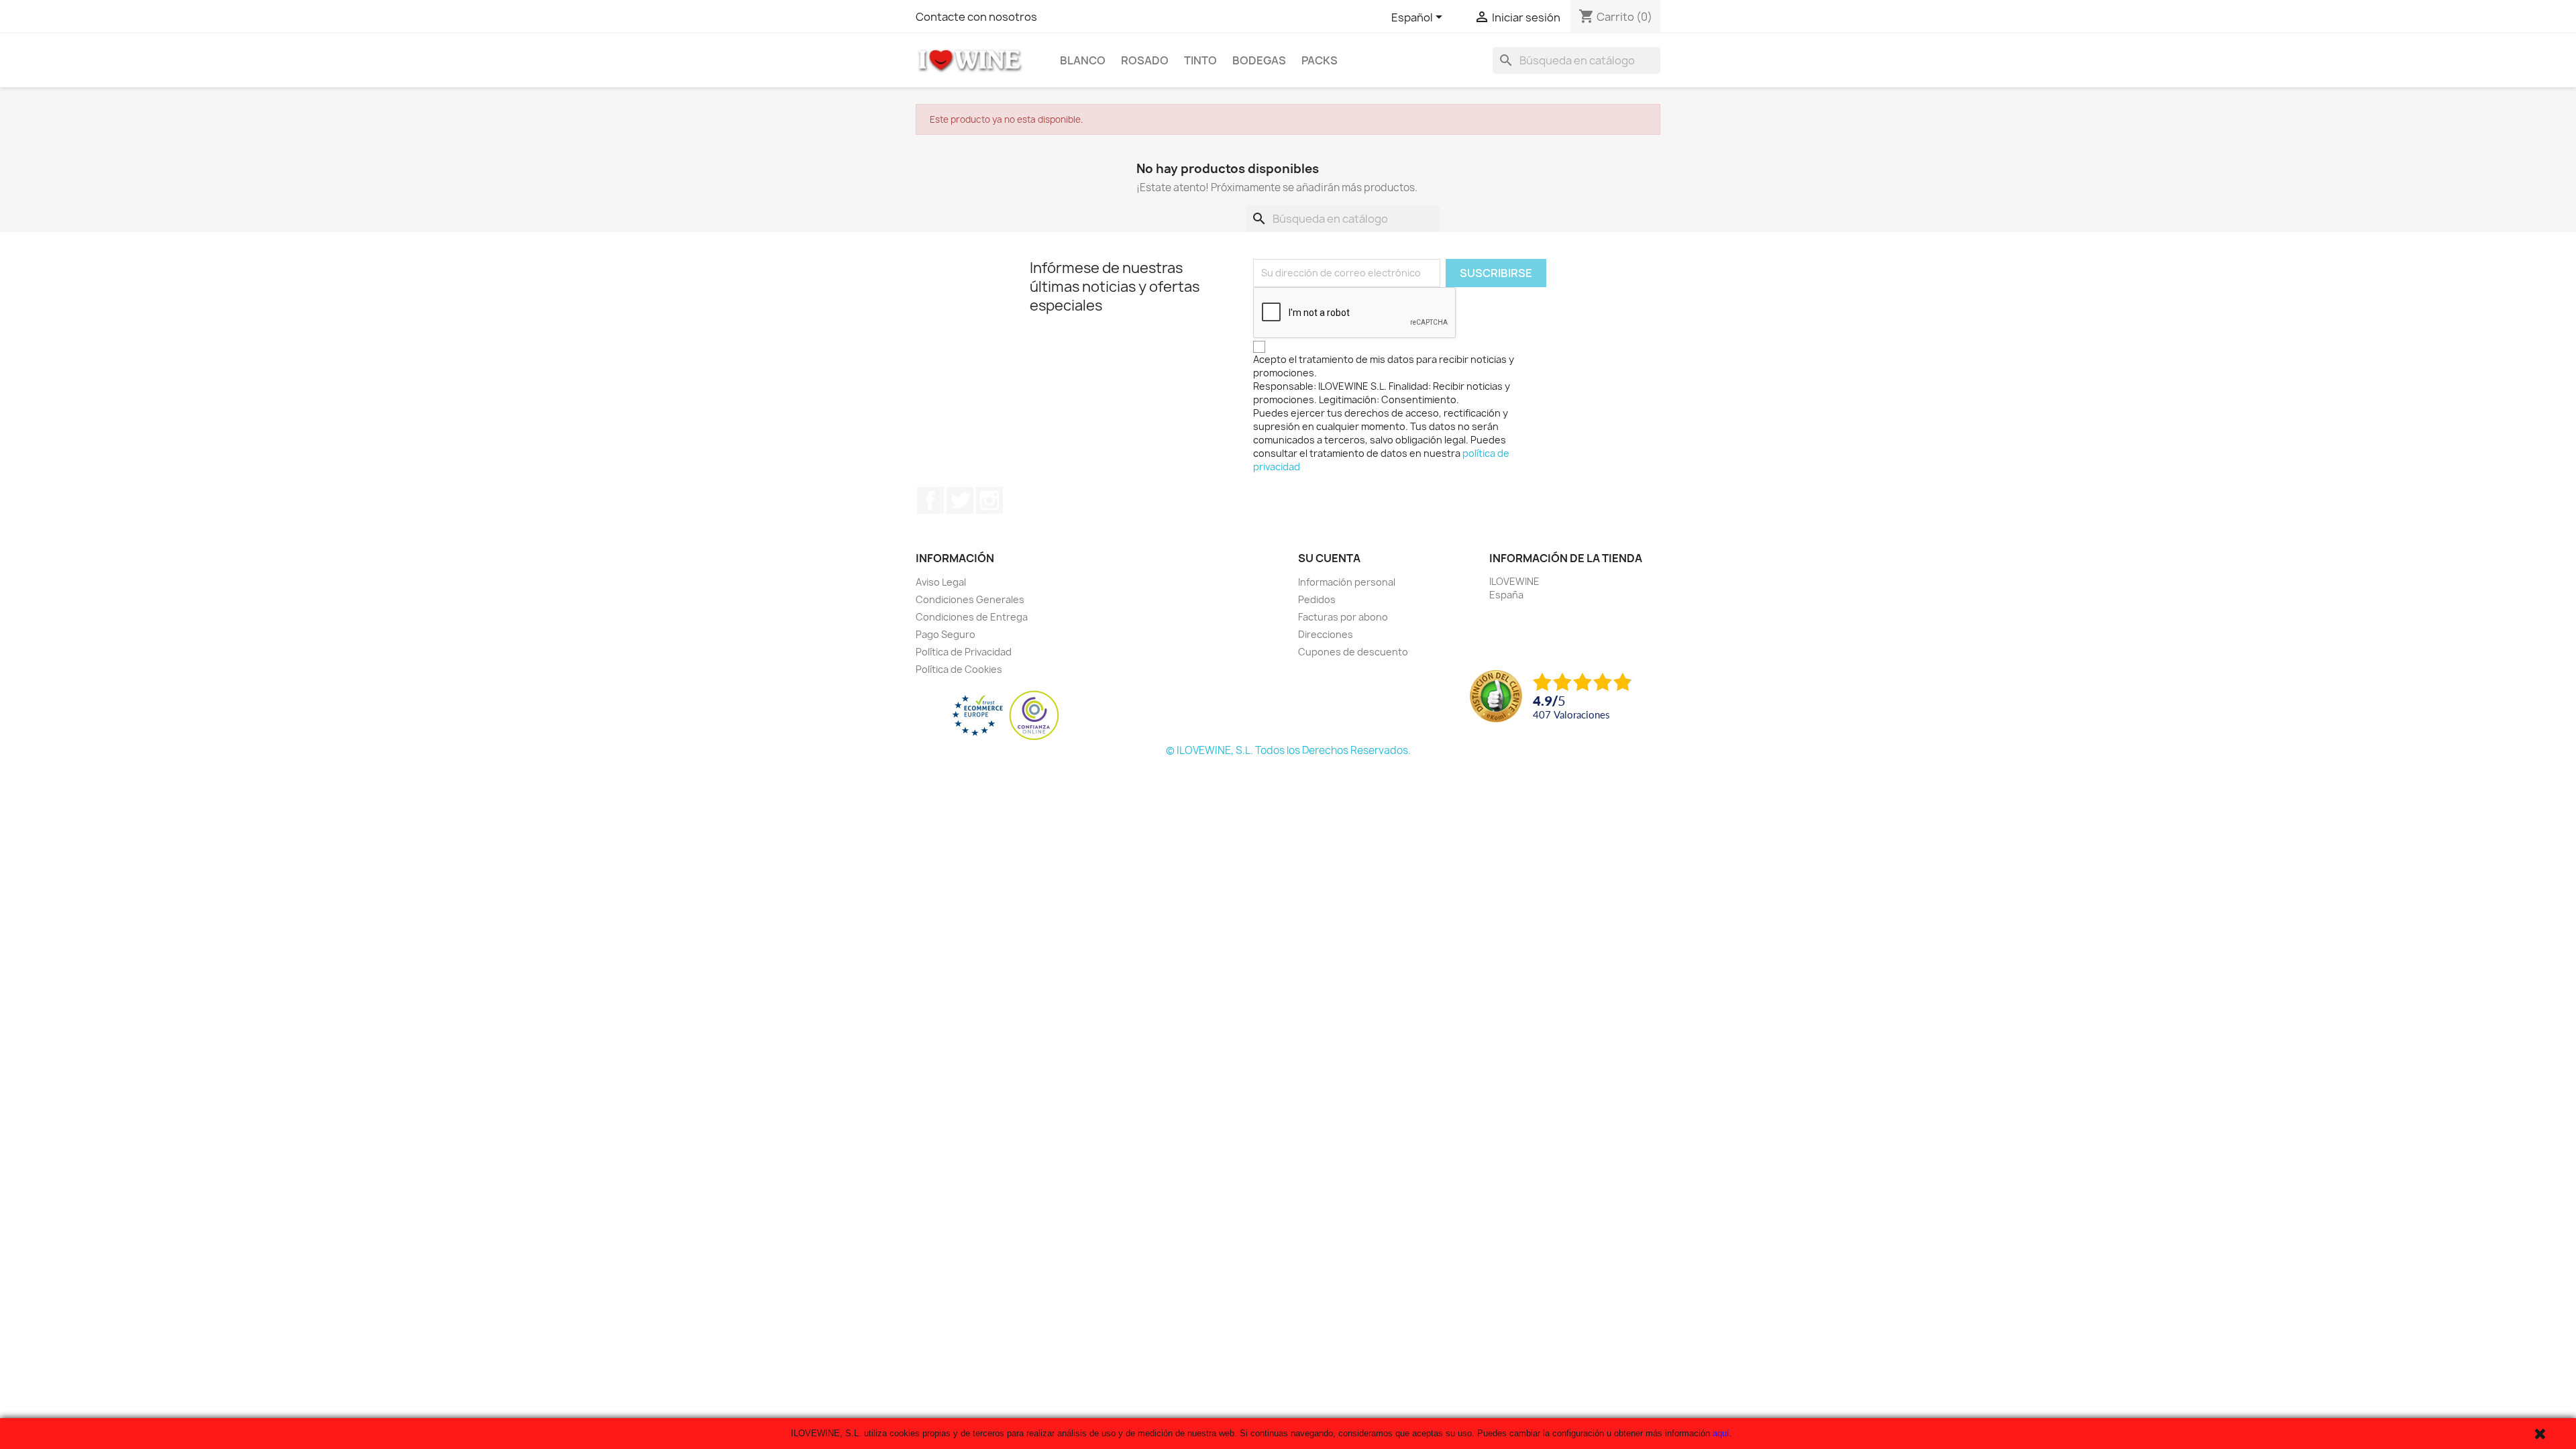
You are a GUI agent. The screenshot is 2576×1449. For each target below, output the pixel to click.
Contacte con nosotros (976, 17)
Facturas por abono (1343, 617)
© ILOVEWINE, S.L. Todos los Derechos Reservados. (1288, 750)
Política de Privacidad (964, 652)
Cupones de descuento (1353, 652)
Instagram (989, 500)
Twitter (960, 500)
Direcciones (1326, 634)
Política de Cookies (959, 669)
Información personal (1347, 582)
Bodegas (1259, 60)
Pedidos (1317, 599)
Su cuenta (1329, 558)
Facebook (930, 500)
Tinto (1200, 60)
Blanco (1083, 60)
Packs (1320, 60)
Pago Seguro (946, 634)
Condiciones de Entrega (972, 617)
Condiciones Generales (970, 599)
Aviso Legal (941, 582)
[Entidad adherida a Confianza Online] (1006, 715)
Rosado (1145, 60)
